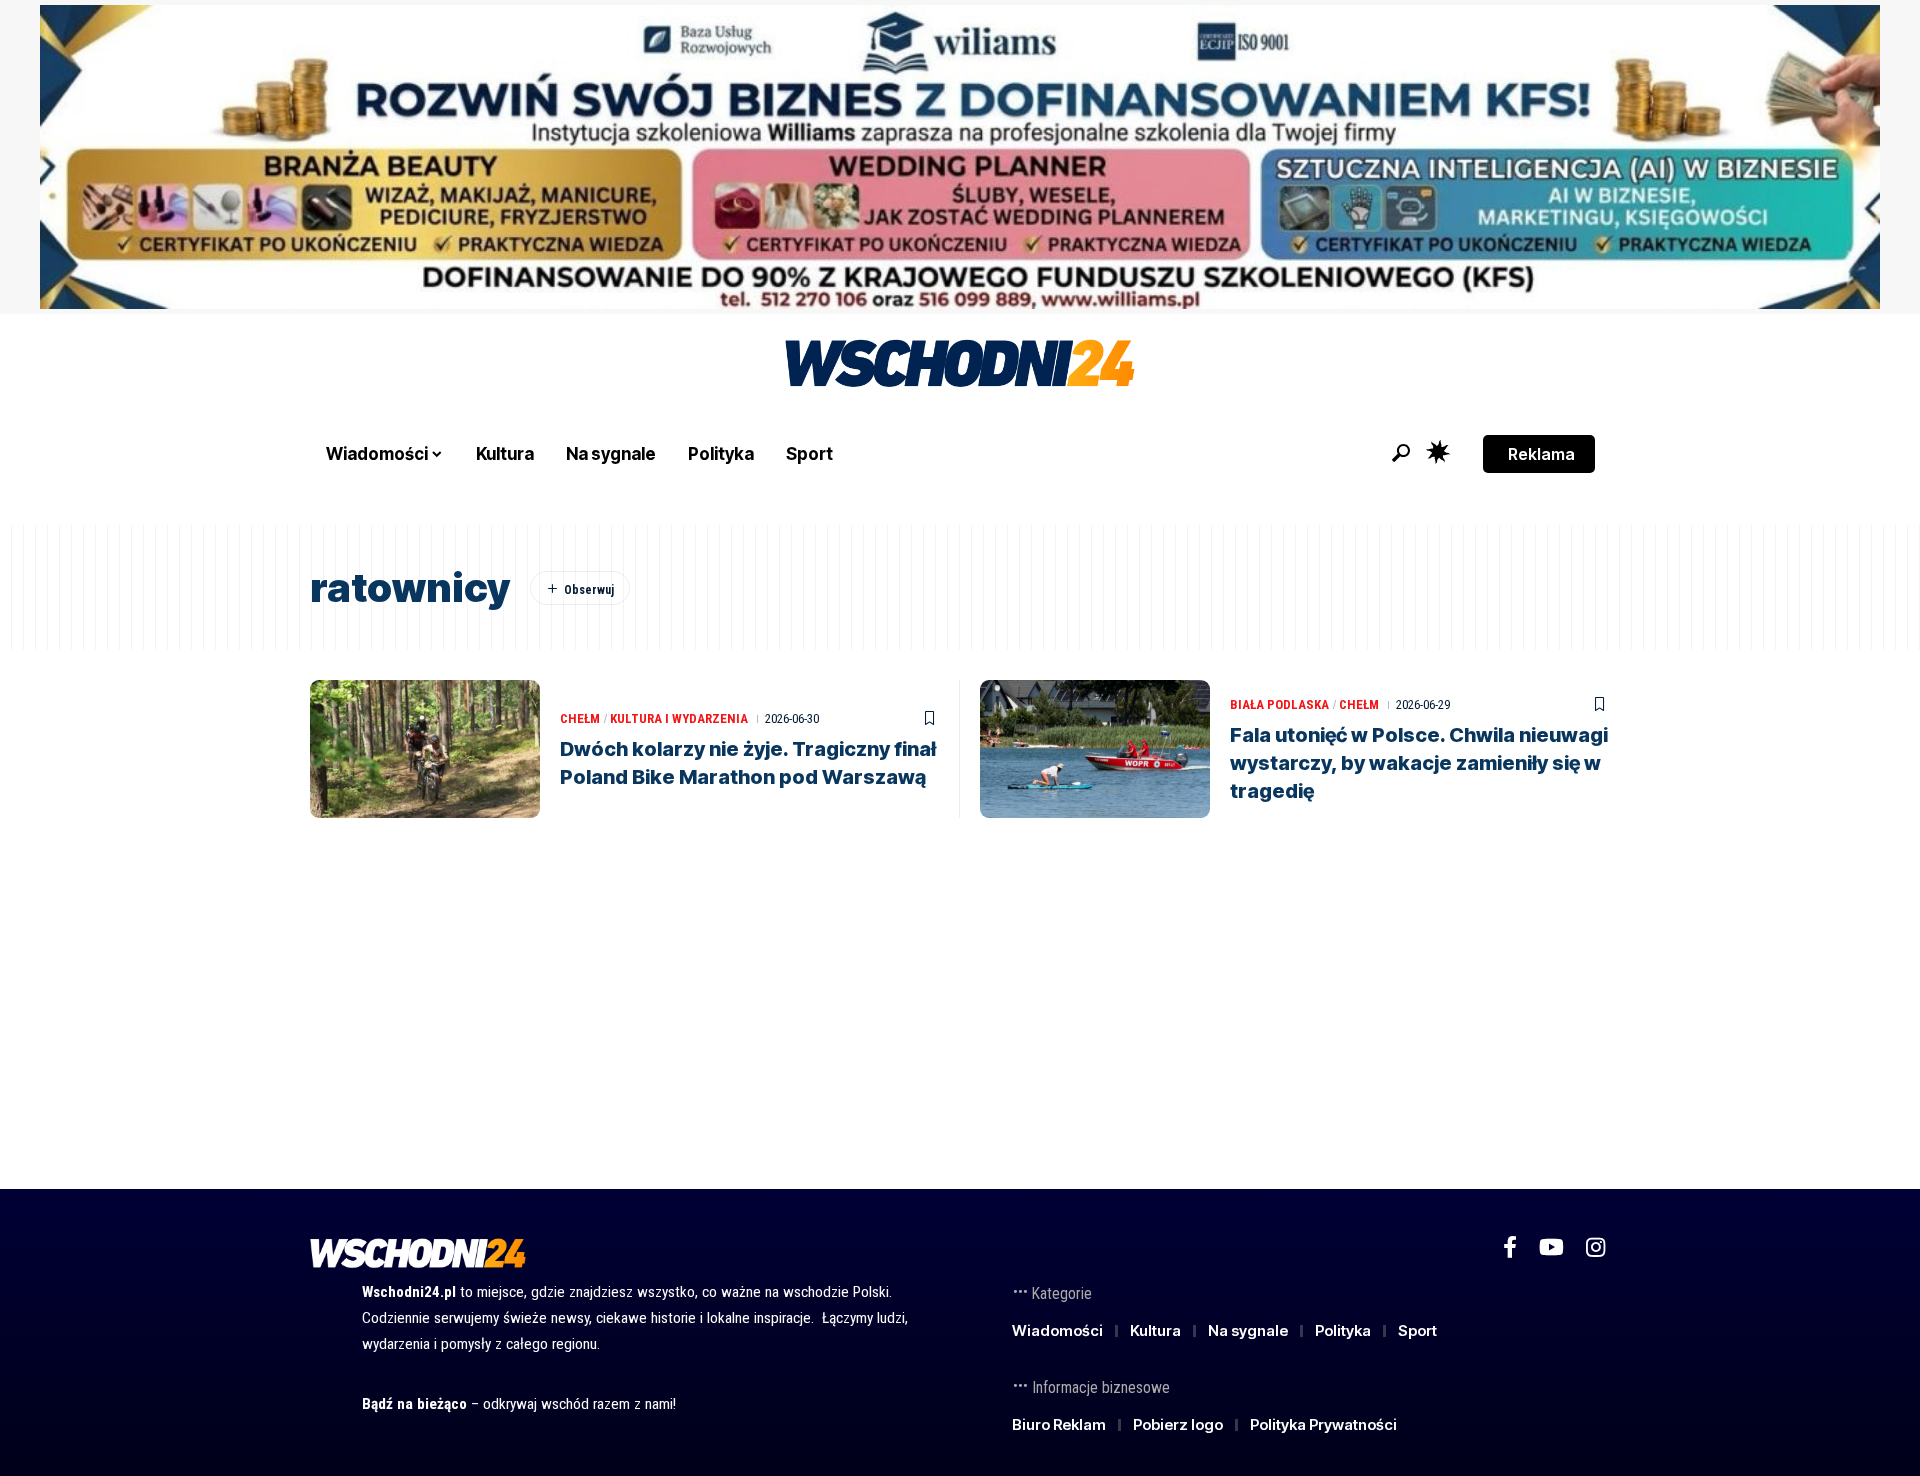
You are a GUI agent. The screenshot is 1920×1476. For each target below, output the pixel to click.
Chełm (580, 718)
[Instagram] (1595, 1247)
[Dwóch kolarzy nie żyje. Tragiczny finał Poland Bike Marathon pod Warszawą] (425, 749)
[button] (1401, 453)
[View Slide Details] (960, 157)
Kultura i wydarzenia (679, 718)
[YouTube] (1551, 1247)
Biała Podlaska (1279, 704)
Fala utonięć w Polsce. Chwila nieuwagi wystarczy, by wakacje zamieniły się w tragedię (1419, 763)
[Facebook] (1510, 1247)
